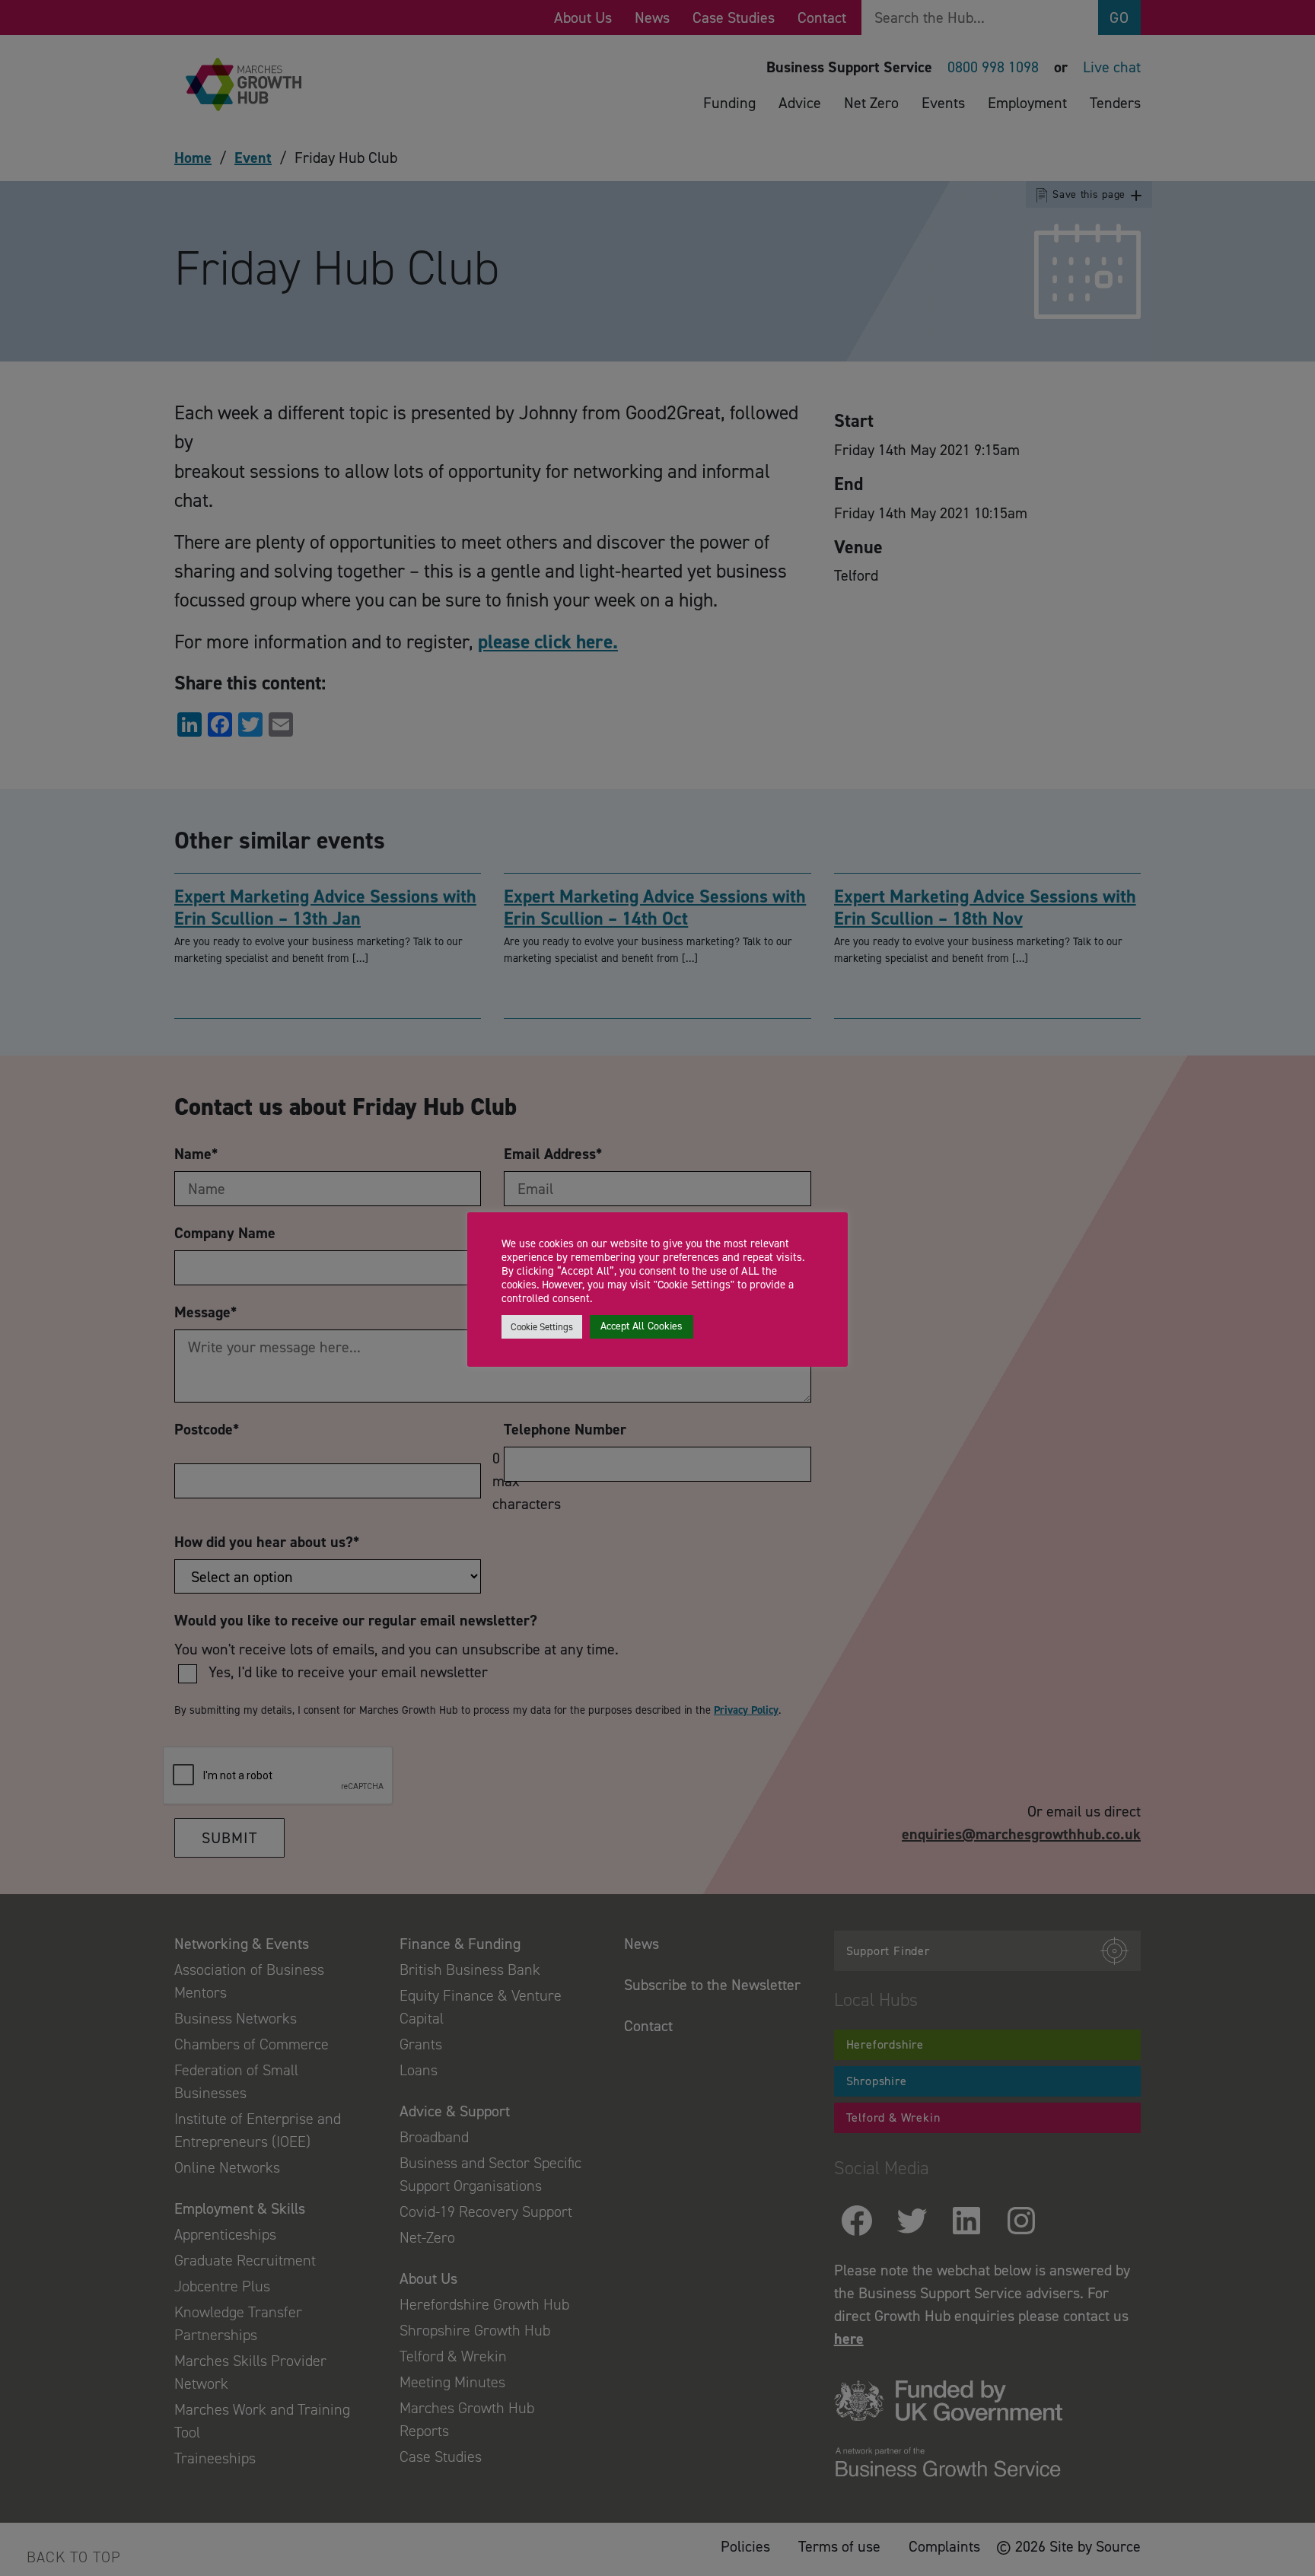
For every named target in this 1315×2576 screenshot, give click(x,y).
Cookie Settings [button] (542, 1327)
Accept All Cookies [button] (642, 1326)
